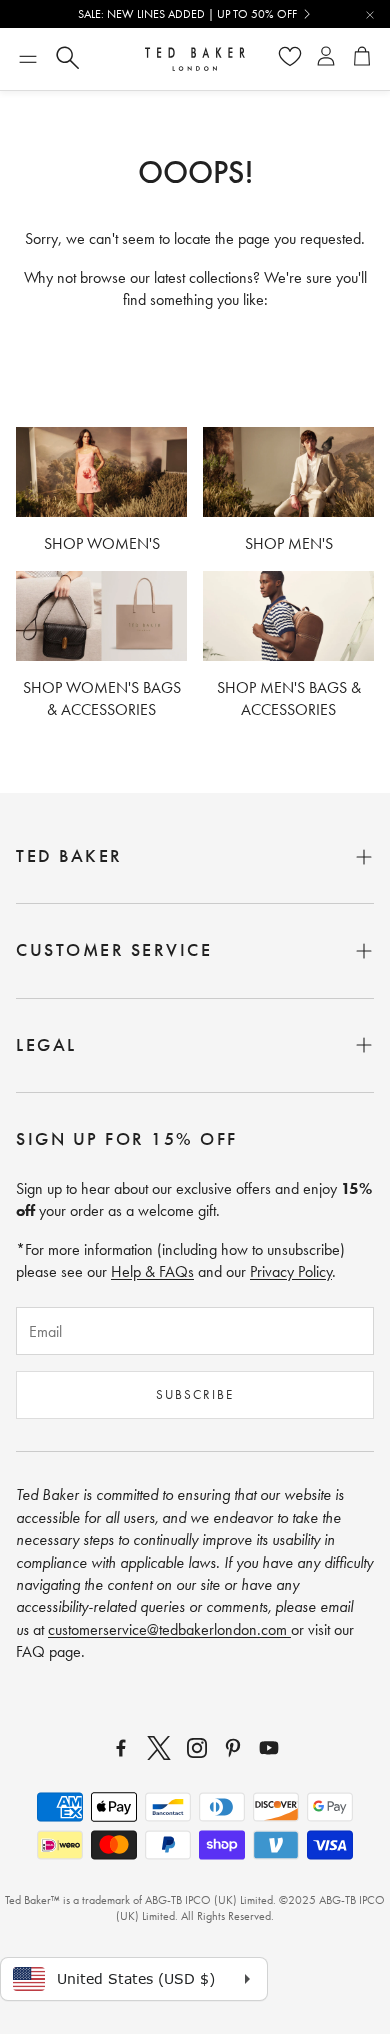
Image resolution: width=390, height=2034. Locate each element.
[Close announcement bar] (370, 15)
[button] (28, 59)
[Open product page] (101, 471)
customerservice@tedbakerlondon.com (169, 1629)
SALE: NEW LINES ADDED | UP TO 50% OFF (187, 14)
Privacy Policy (291, 1271)
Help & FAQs (152, 1271)
